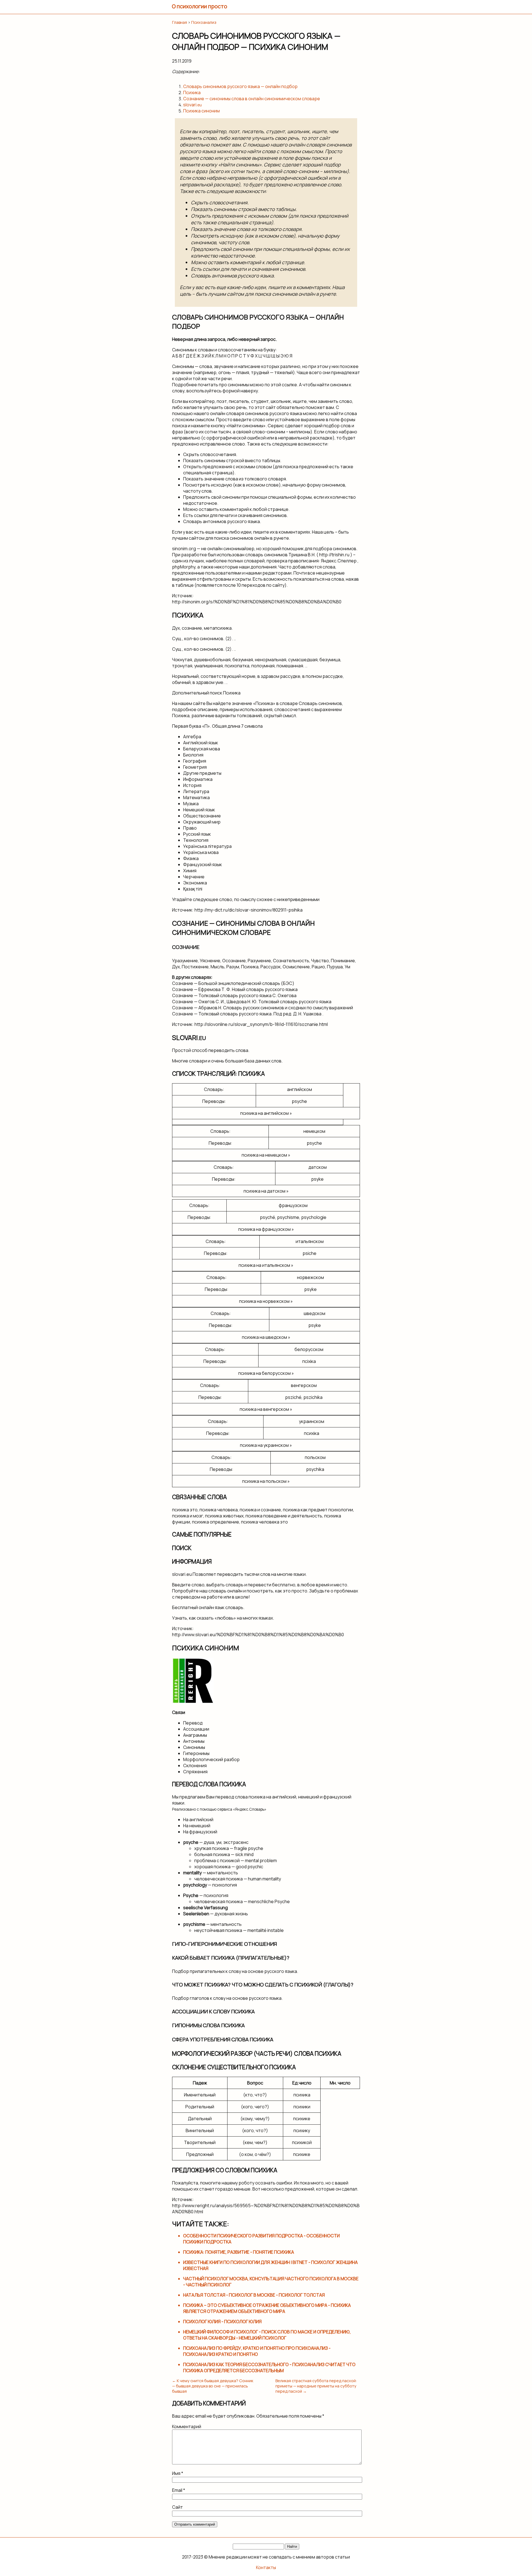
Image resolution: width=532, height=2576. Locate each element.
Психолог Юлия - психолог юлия (222, 2322)
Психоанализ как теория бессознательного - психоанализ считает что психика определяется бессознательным (269, 2367)
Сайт (177, 2507)
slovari (192, 105)
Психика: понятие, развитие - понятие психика (239, 2252)
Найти (292, 2547)
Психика (192, 92)
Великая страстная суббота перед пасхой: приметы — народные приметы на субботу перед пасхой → (316, 2386)
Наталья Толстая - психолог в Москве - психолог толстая (254, 2295)
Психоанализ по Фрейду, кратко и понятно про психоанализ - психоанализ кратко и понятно (257, 2351)
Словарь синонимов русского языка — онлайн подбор (240, 86)
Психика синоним (201, 111)
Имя (178, 2473)
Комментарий (187, 2426)
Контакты (266, 2567)
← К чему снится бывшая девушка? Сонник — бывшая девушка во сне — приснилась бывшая (213, 2386)
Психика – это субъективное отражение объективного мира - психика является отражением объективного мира (267, 2308)
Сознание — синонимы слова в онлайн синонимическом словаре (252, 99)
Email (179, 2490)
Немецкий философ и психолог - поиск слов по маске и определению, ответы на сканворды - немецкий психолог (267, 2335)
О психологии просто (199, 6)
